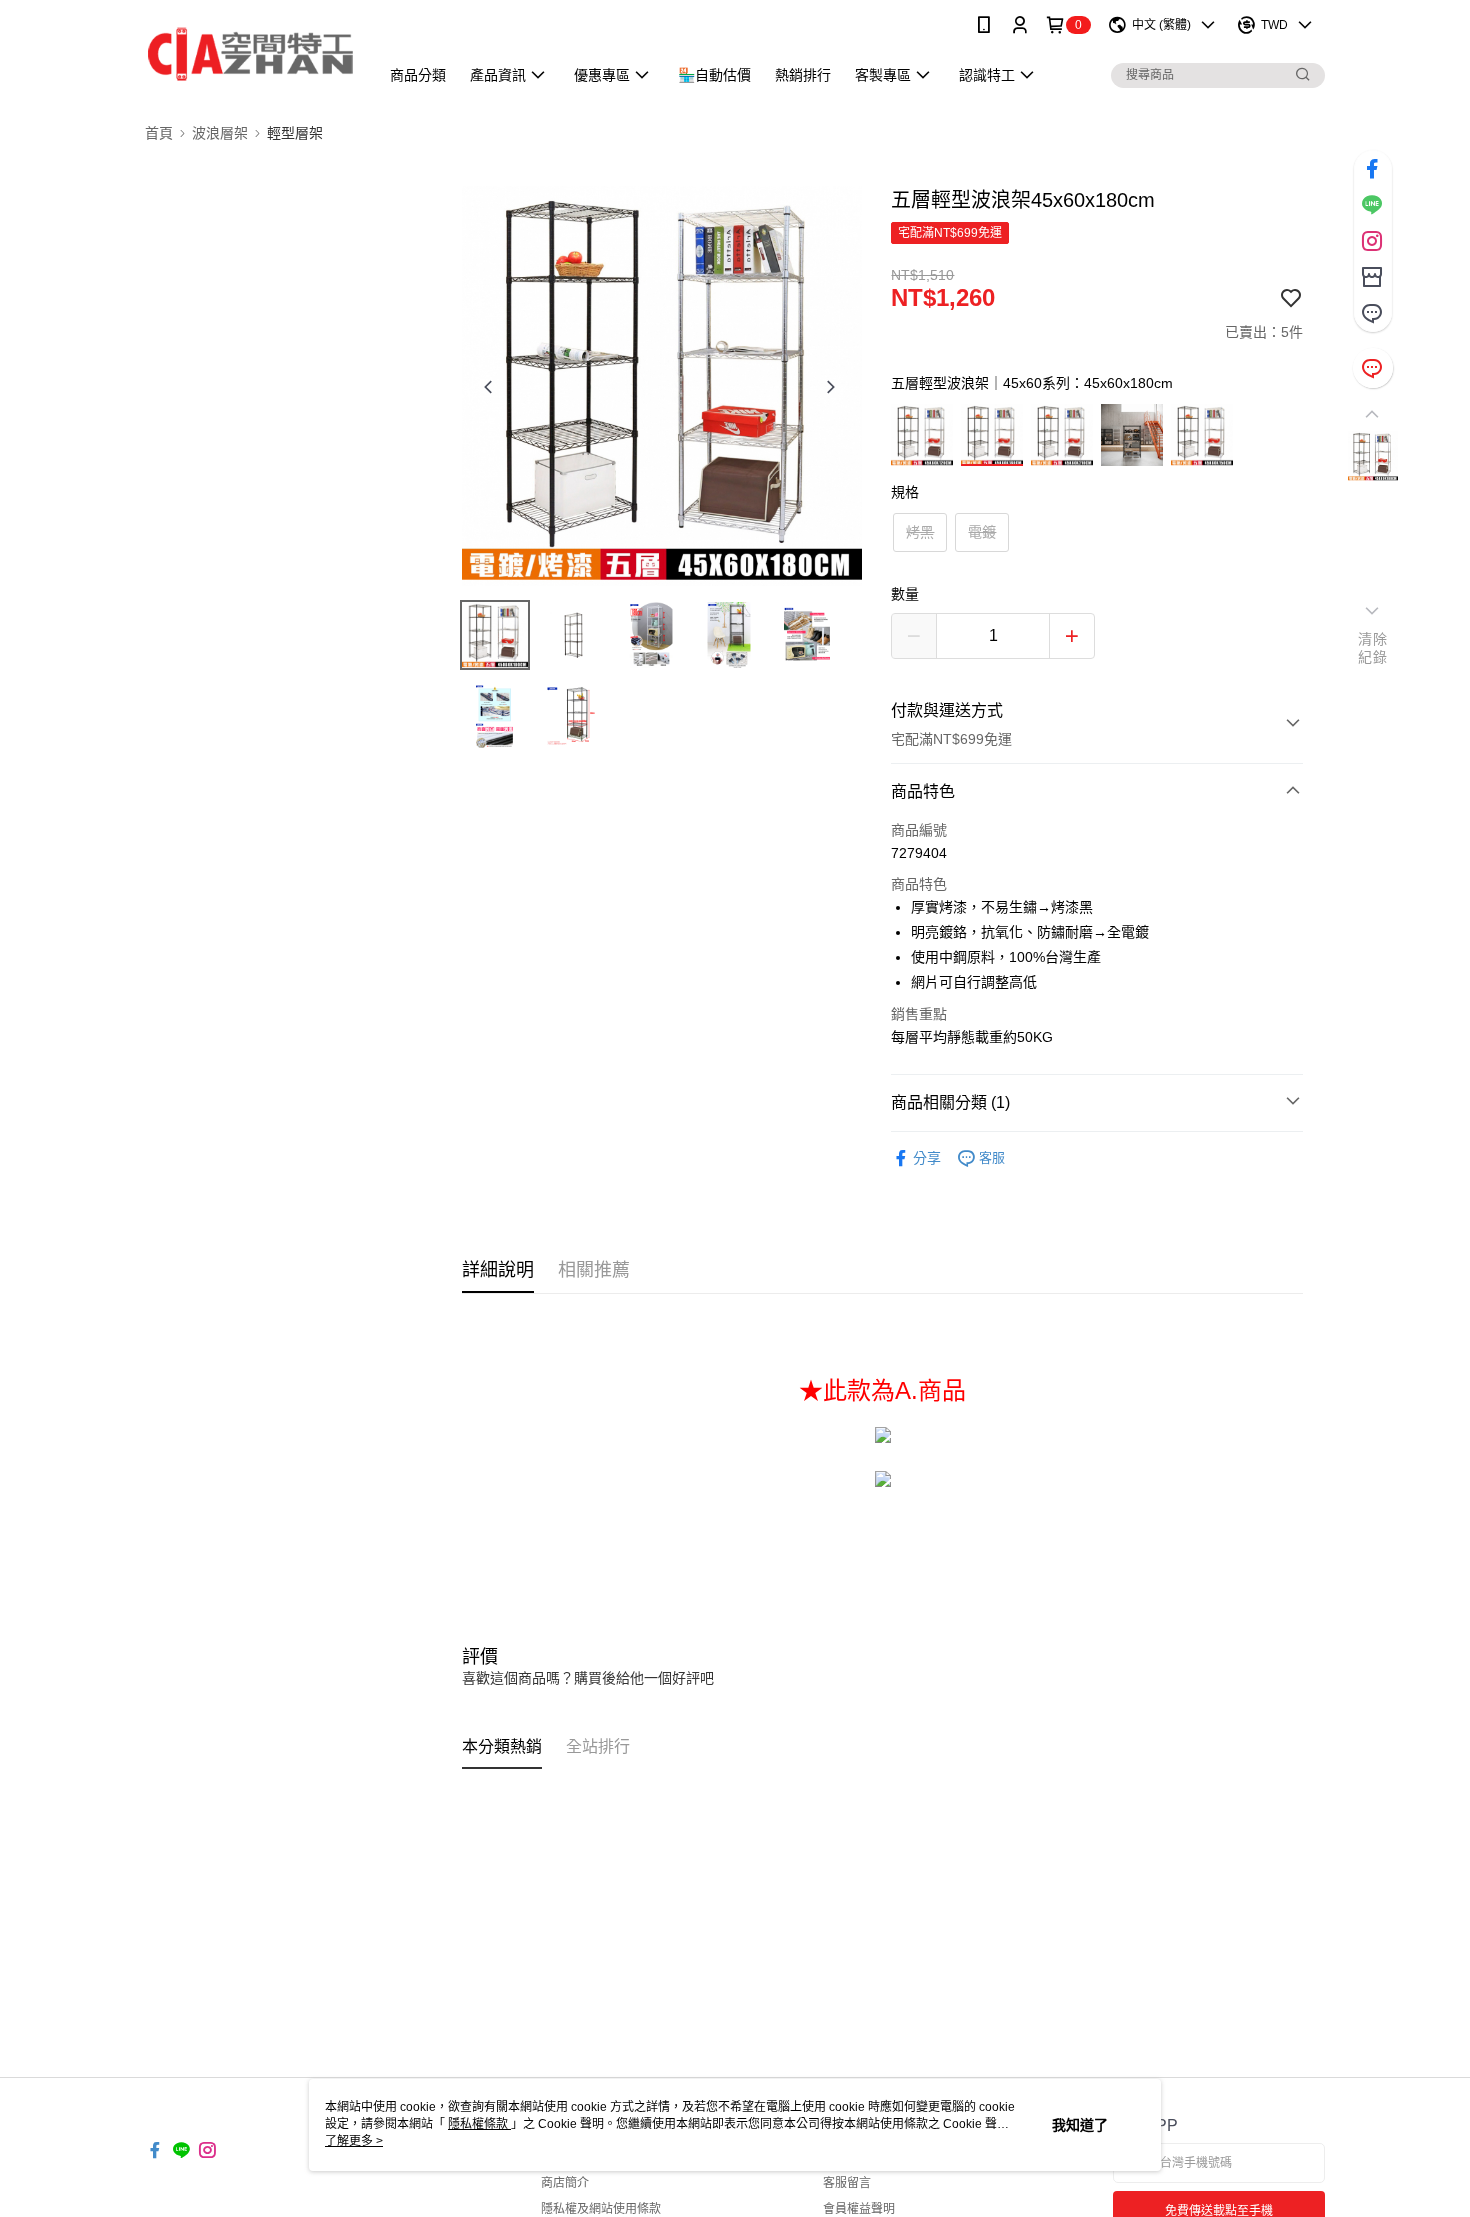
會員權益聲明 (859, 2209)
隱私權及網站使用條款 (601, 2209)
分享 (927, 1158)
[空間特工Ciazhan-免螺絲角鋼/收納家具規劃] (250, 52)
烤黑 (920, 532)
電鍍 (982, 532)
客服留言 (847, 2183)
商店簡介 (565, 2183)
